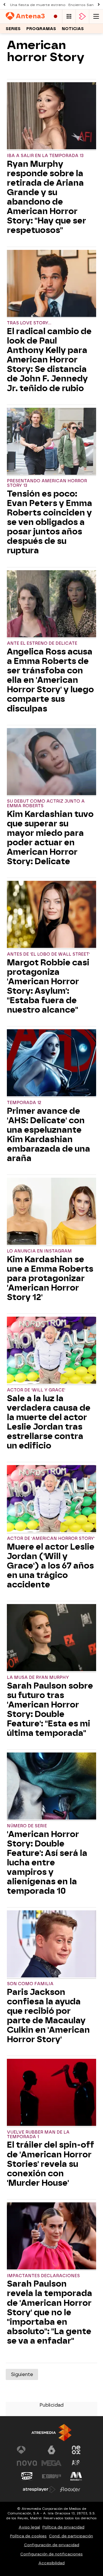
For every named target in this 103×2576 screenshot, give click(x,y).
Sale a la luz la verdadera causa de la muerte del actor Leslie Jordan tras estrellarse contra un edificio (49, 1422)
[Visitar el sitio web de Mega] (51, 2463)
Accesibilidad (51, 2563)
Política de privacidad (63, 2527)
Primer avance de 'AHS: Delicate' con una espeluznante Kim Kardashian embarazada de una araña (48, 1135)
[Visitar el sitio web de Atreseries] (76, 2463)
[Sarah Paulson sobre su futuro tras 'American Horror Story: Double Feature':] (51, 1638)
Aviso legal (29, 2527)
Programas (41, 29)
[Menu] (96, 16)
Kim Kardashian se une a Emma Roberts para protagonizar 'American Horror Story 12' (50, 1278)
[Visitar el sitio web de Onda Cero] (27, 2476)
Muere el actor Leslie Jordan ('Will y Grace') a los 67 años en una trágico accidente (51, 1566)
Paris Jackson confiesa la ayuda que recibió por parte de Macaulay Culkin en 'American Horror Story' (48, 2016)
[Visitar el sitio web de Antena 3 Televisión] (27, 2450)
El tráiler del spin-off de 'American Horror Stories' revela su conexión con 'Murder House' (50, 2164)
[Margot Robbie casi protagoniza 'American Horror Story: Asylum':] (51, 915)
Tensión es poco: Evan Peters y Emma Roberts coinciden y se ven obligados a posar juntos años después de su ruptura (49, 522)
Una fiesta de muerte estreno (38, 5)
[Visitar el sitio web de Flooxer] (70, 2489)
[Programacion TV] (69, 16)
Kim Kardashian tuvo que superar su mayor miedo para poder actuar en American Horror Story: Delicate (50, 838)
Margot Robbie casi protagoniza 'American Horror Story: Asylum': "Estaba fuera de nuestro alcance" (48, 986)
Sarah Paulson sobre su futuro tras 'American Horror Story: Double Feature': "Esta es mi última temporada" (50, 1710)
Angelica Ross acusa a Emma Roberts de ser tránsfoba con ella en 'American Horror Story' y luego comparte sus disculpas (50, 680)
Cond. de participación (71, 2536)
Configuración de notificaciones (51, 2554)
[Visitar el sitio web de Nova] (27, 2463)
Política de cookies (28, 2536)
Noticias (73, 29)
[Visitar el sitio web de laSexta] (51, 2450)
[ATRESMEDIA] (51, 2433)
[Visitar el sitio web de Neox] (76, 2450)
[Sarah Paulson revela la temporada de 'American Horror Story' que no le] (51, 2237)
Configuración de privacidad (52, 2545)
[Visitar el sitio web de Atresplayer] (39, 2489)
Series (13, 29)
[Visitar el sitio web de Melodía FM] (76, 2476)
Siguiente (22, 2374)
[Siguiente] (99, 5)
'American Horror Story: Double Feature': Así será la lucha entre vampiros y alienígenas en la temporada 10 (47, 1863)
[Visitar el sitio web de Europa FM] (51, 2476)
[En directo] (56, 16)
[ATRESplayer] (82, 16)
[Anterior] (4, 5)
